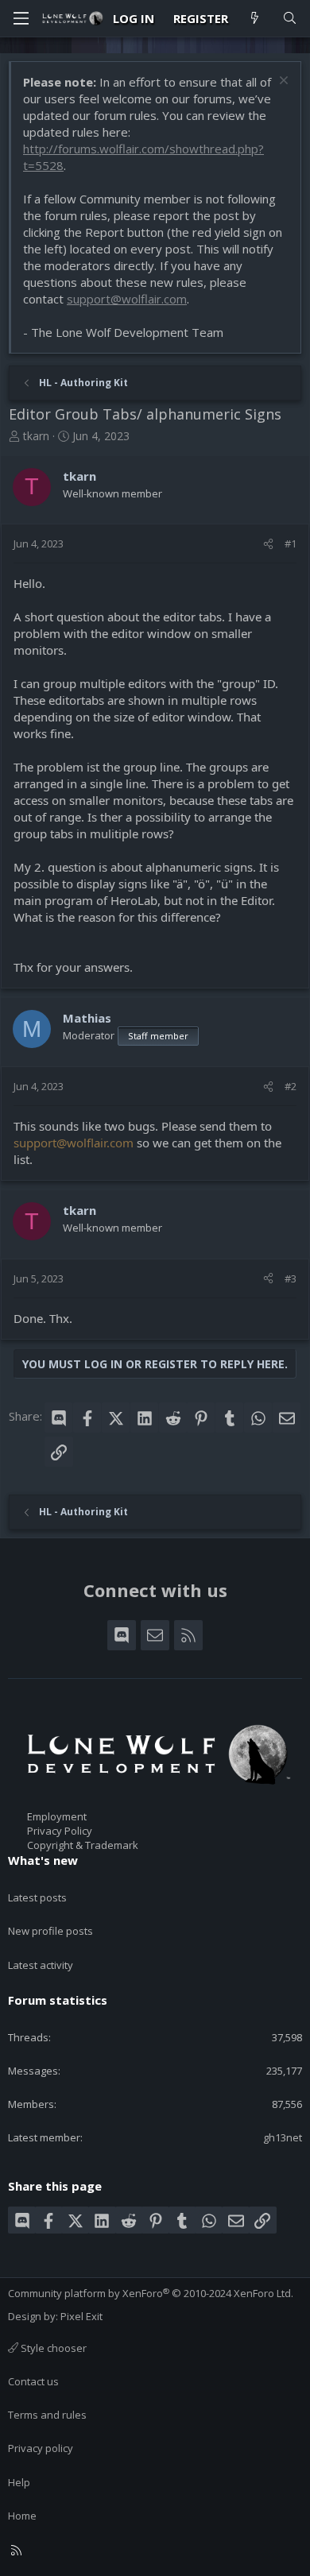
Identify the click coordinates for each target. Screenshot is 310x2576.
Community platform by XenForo (151, 2293)
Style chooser (52, 2348)
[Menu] (21, 18)
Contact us (33, 2381)
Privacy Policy (60, 1831)
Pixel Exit (81, 2316)
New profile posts (50, 1931)
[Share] (268, 543)
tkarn (36, 436)
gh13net (283, 2137)
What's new (43, 1860)
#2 (291, 1086)
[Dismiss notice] (282, 82)
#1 (291, 543)
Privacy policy (41, 2448)
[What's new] (255, 19)
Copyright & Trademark (83, 1845)
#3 (291, 1278)
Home (22, 2516)
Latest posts (37, 1897)
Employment (57, 1816)
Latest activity (41, 1965)
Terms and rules (47, 2415)
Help (19, 2482)
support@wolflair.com (127, 299)
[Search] (290, 19)
